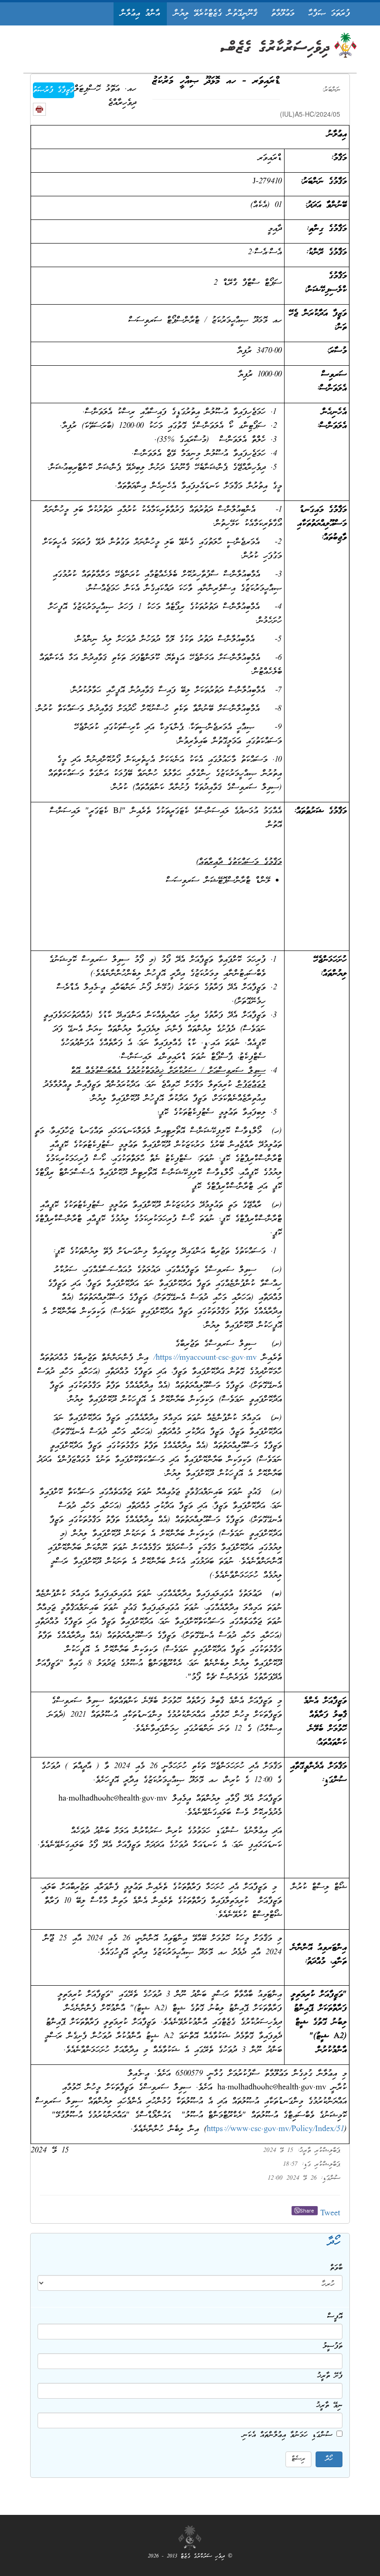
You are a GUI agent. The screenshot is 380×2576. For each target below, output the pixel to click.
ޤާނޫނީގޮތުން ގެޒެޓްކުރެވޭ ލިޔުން (215, 14)
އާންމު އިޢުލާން (140, 14)
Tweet (330, 2214)
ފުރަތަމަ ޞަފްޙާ (329, 14)
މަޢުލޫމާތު (283, 14)
